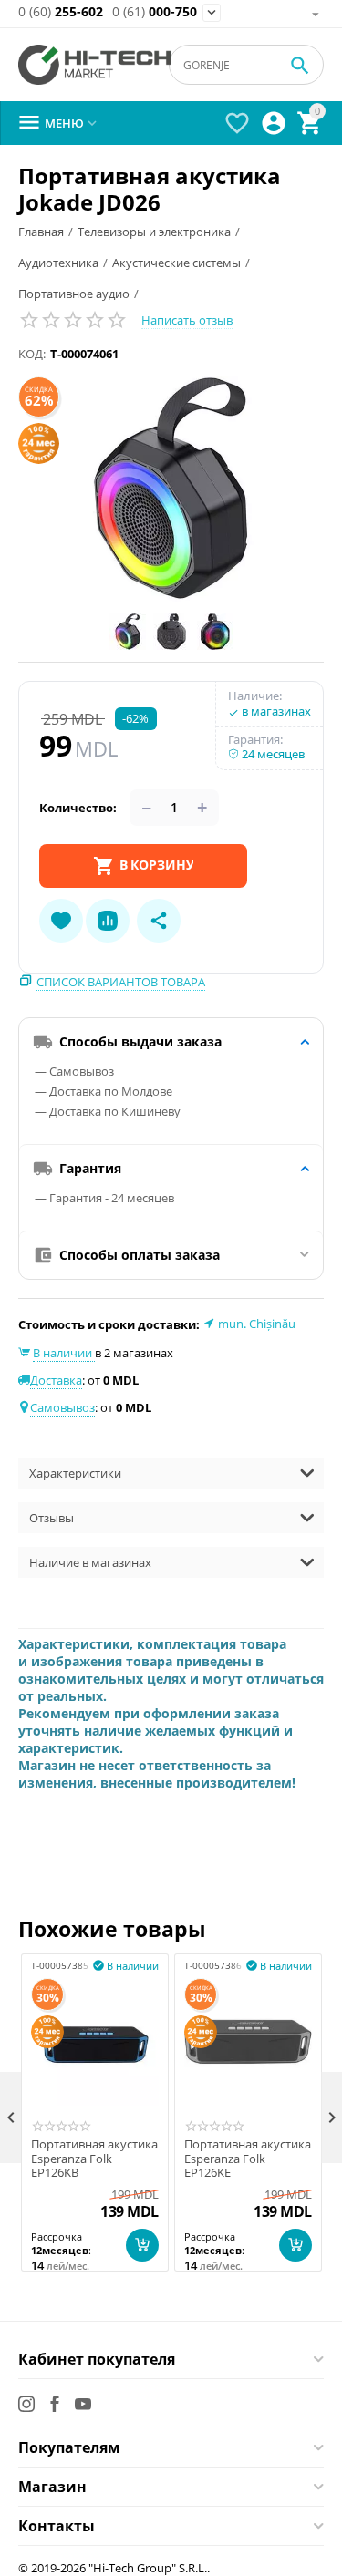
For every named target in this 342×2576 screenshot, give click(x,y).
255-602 (61, 12)
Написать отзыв (187, 320)
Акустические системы (176, 263)
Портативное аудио (74, 294)
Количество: (78, 808)
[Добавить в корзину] (142, 2245)
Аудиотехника (58, 263)
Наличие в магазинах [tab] (90, 1562)
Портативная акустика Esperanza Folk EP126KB (94, 2159)
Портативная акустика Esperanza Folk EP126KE (248, 2159)
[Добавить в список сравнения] (108, 921)
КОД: (32, 354)
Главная (41, 232)
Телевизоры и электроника (154, 232)
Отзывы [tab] (52, 1518)
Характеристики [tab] (75, 1473)
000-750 (155, 12)
